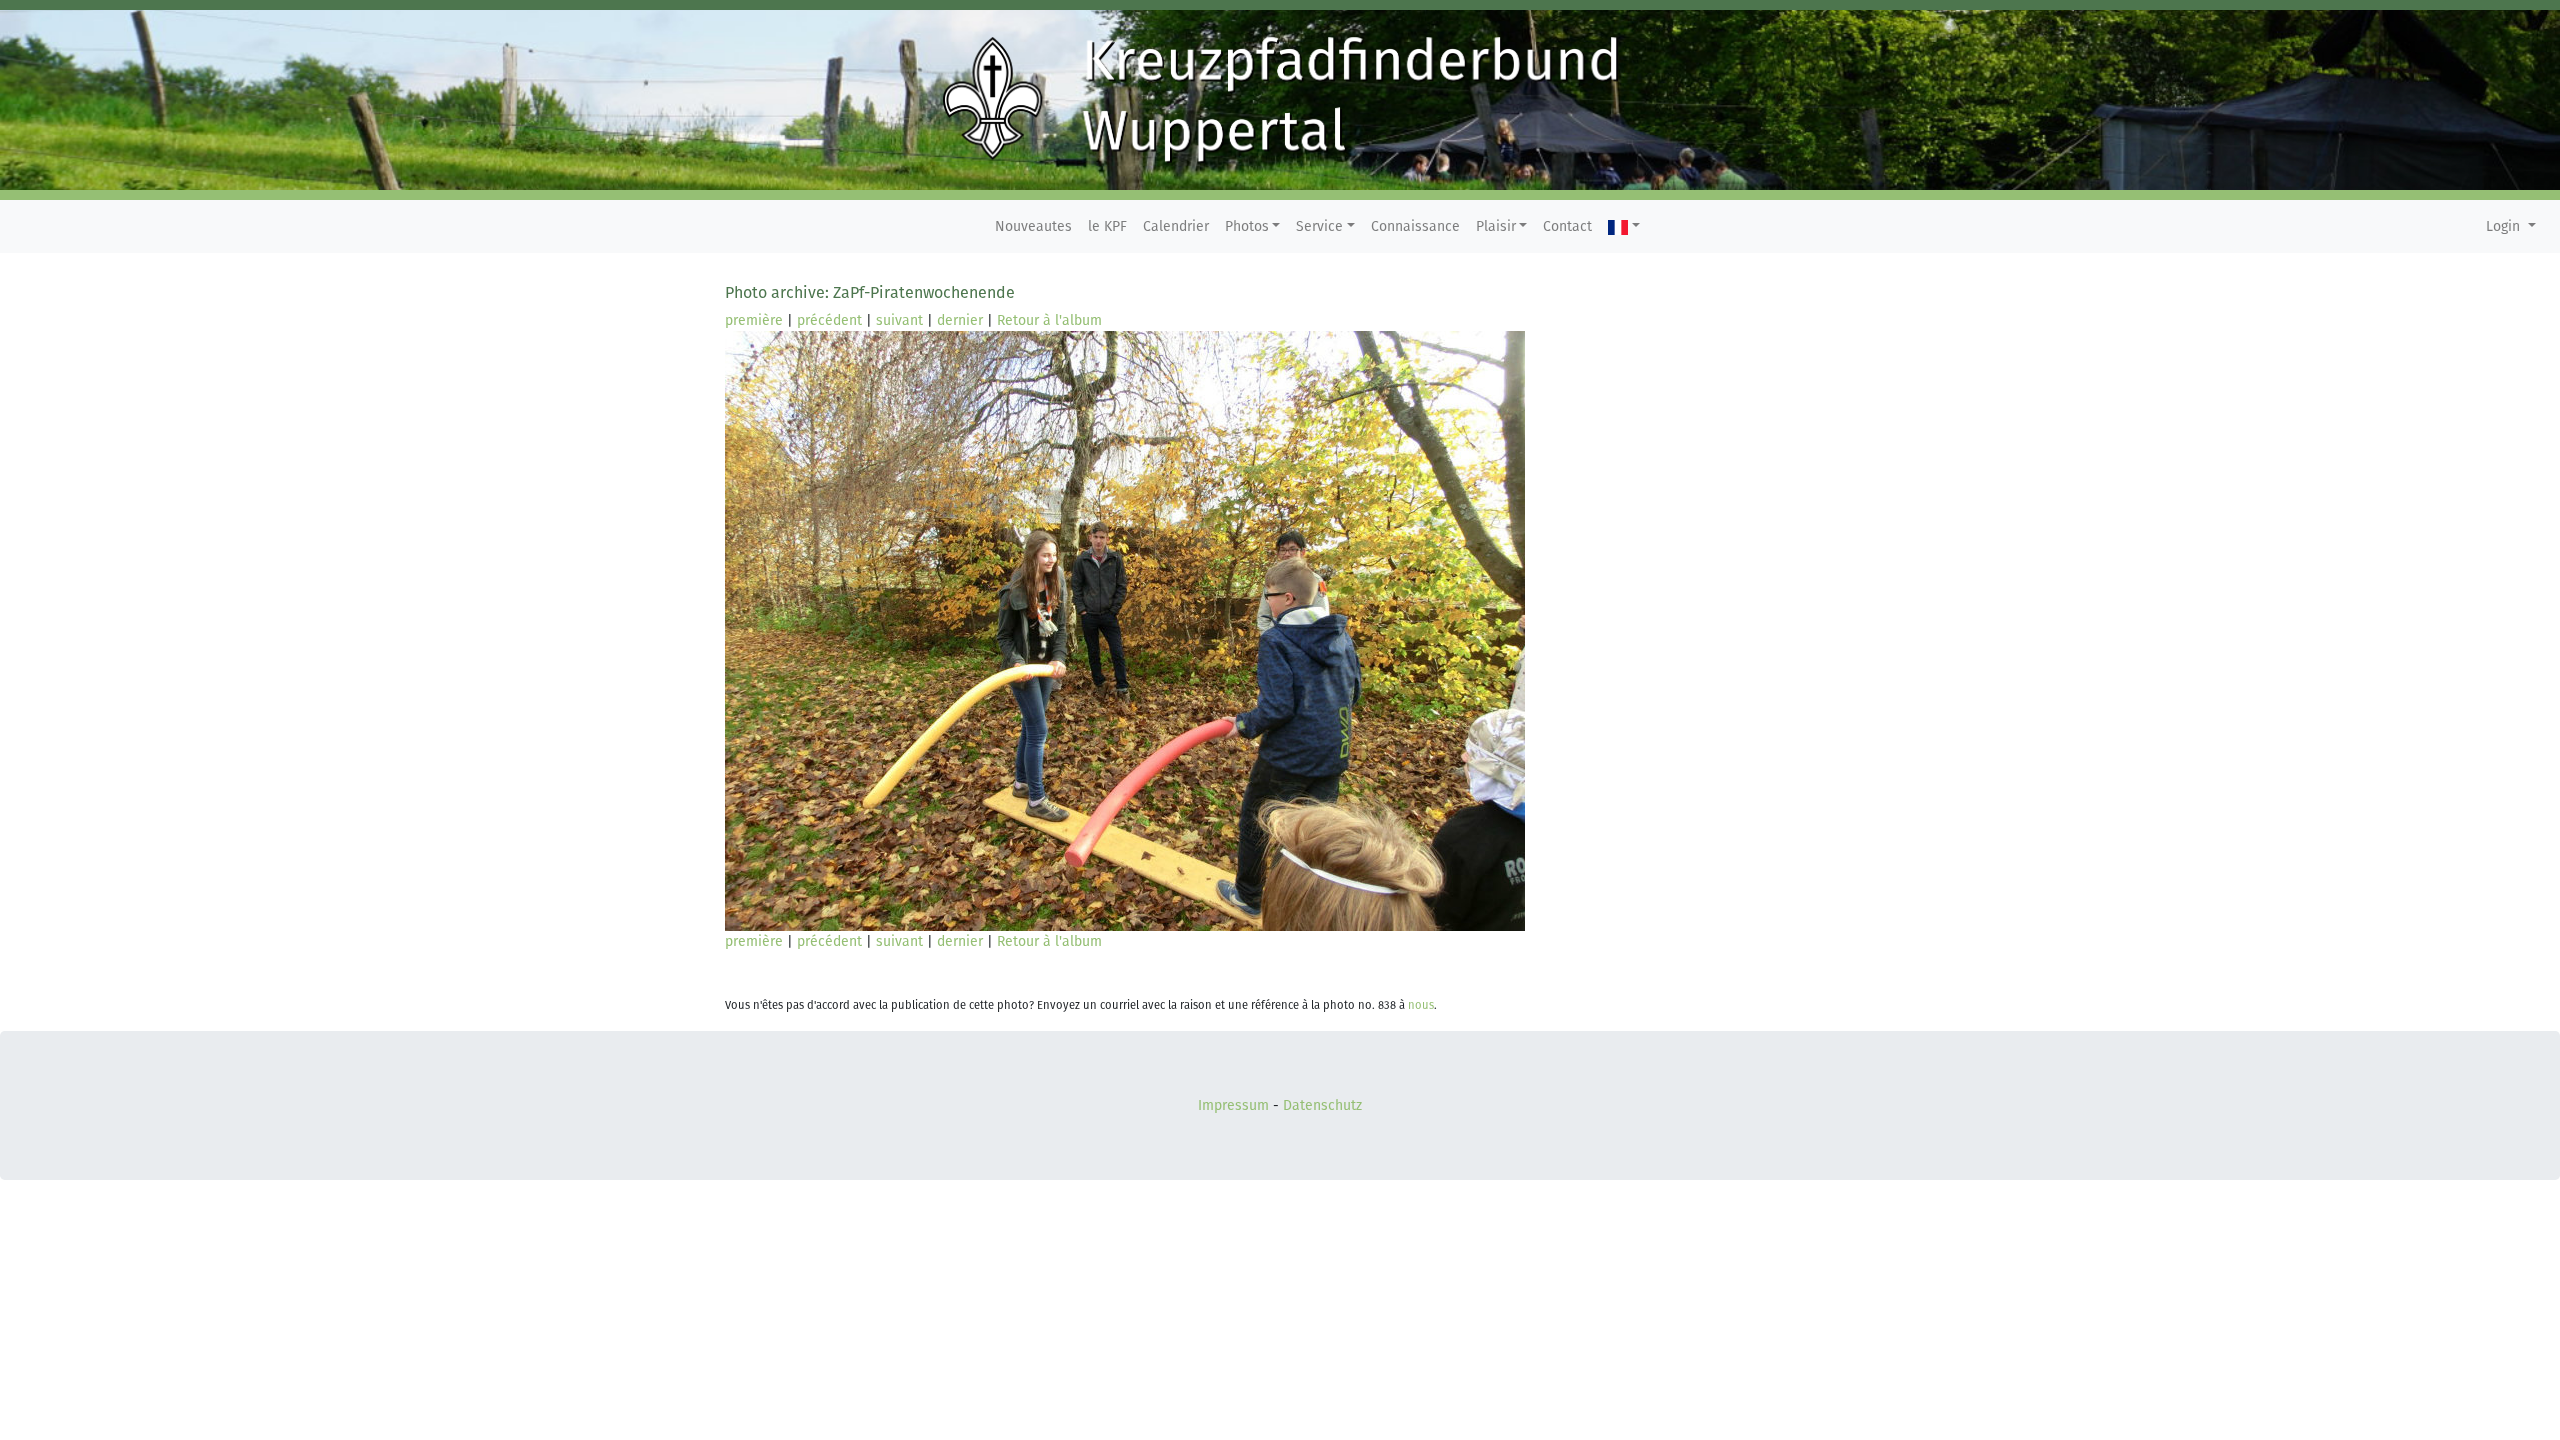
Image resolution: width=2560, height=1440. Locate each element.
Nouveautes (1033, 226)
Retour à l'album (1049, 320)
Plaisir (1496, 226)
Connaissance (1415, 226)
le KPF (1107, 226)
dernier (960, 320)
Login (2505, 226)
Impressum (1233, 1105)
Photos (1247, 226)
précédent (829, 320)
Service (1319, 226)
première (754, 320)
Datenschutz (1322, 1105)
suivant (899, 320)
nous (1421, 1005)
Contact (1567, 226)
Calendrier (1176, 226)
